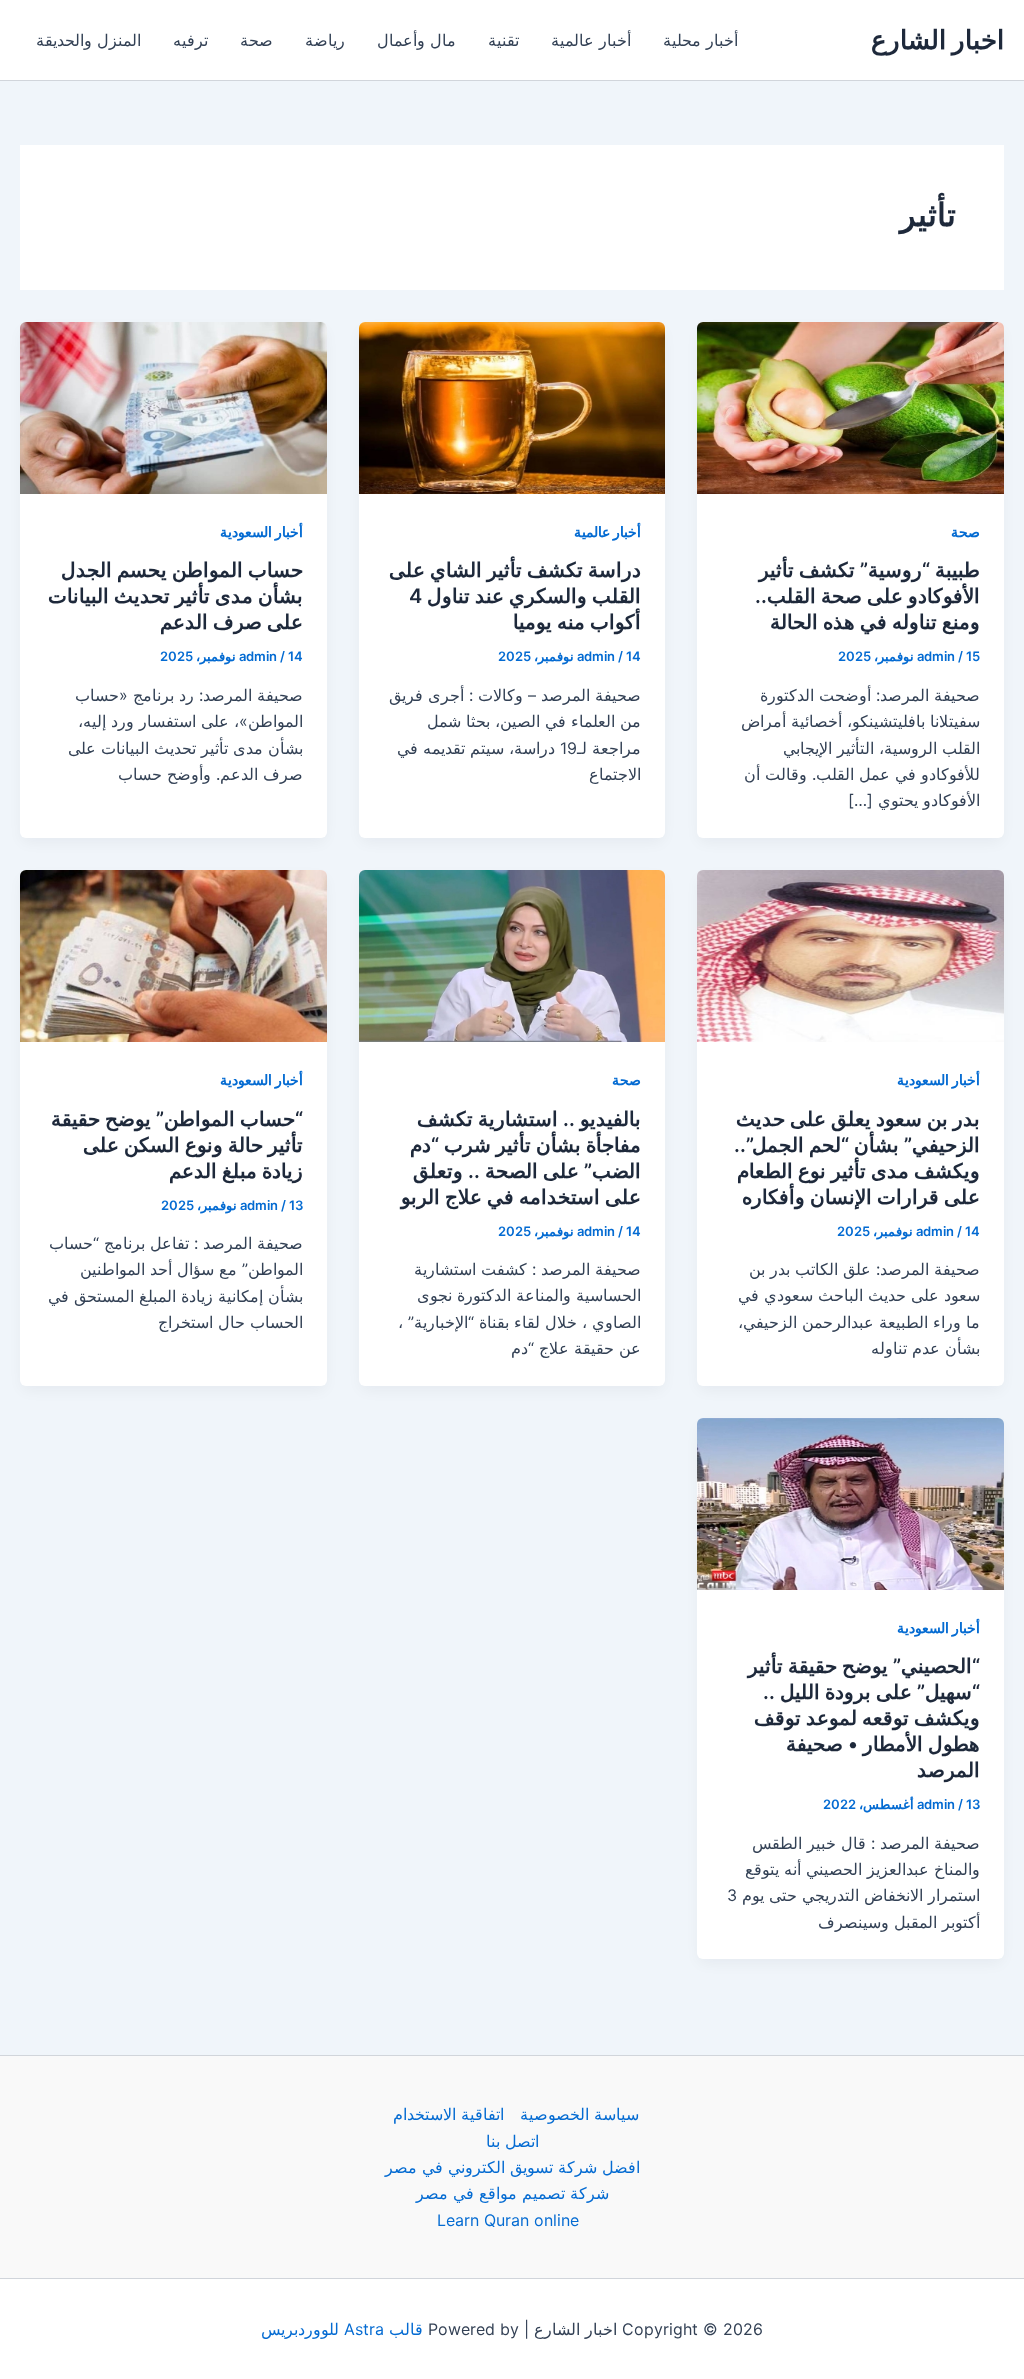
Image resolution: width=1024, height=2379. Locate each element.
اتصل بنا (512, 2141)
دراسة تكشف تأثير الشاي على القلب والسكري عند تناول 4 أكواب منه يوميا (515, 596)
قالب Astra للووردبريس (342, 2329)
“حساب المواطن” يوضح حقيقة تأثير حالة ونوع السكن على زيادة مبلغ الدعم (177, 1145)
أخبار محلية (700, 40)
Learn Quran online (508, 2220)
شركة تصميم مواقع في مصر (512, 2193)
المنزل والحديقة (88, 40)
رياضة (325, 40)
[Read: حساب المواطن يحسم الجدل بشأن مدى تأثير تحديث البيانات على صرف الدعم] (173, 406)
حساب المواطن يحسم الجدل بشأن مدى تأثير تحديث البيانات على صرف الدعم (175, 596)
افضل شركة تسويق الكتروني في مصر (512, 2167)
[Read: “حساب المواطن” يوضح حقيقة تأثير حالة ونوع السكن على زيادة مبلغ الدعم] (173, 954)
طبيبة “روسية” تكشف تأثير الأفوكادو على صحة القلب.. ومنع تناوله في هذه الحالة (867, 596)
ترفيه (190, 40)
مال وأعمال (416, 40)
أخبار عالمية (591, 40)
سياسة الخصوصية (579, 2114)
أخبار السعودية (261, 531)
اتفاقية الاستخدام (448, 2114)
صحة (256, 40)
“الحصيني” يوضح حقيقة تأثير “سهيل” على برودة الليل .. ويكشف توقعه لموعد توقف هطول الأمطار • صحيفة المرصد (864, 1718)
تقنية (503, 40)
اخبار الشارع (937, 39)
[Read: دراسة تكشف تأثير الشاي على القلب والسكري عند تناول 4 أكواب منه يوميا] (512, 406)
